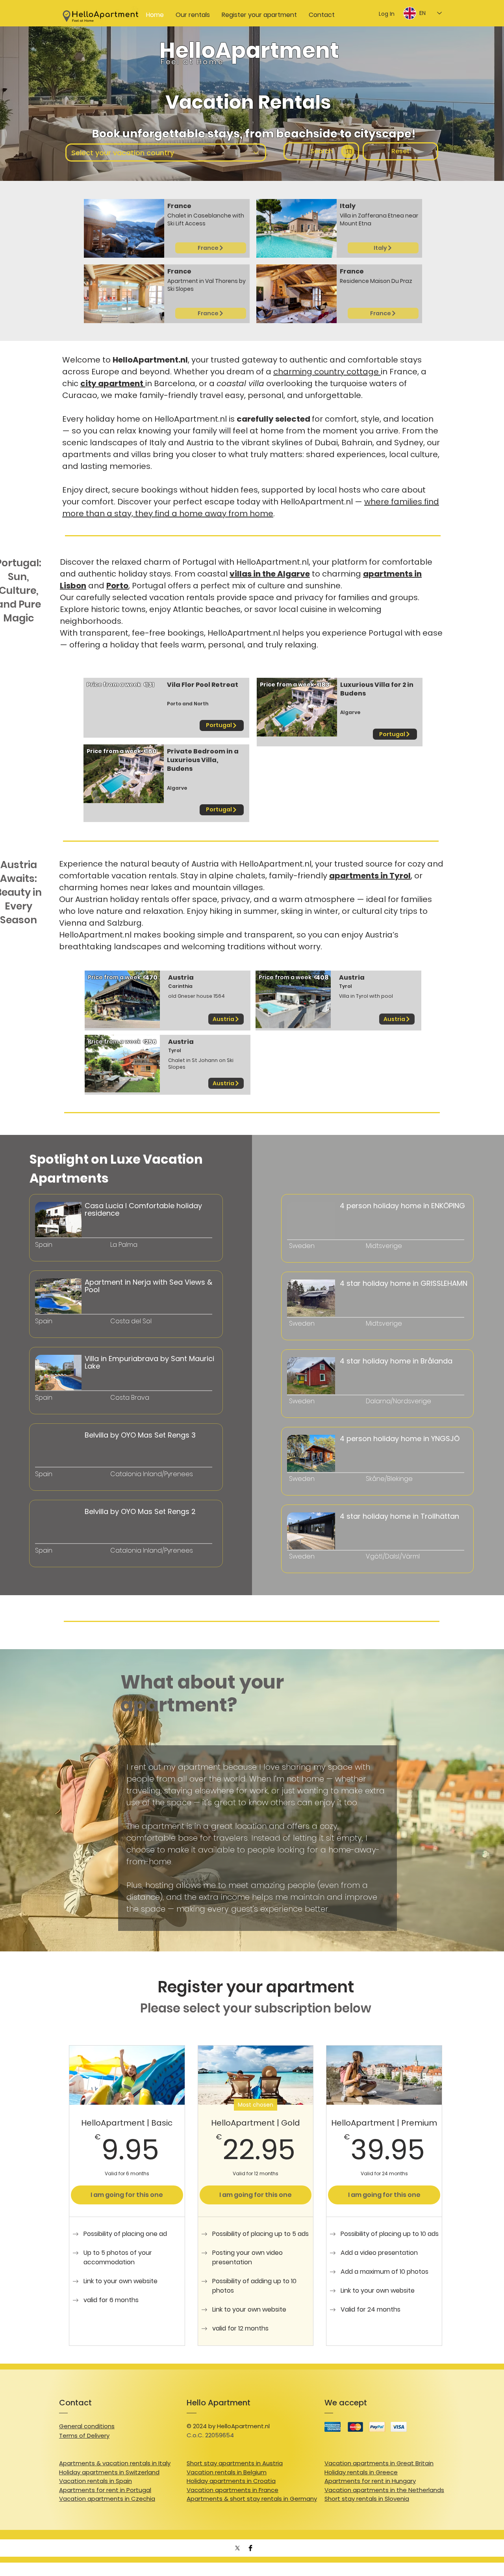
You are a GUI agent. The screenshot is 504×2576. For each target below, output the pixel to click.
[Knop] (73, 1242)
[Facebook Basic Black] (250, 2548)
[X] (237, 2548)
